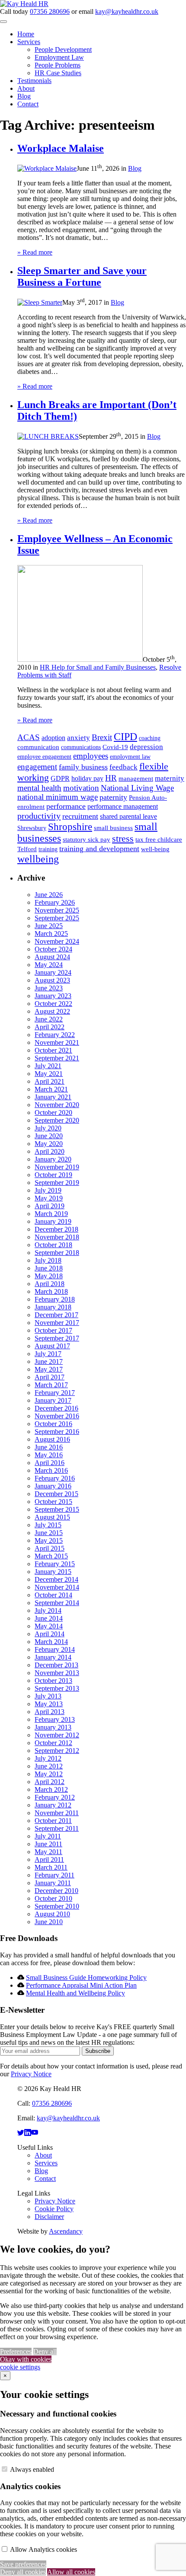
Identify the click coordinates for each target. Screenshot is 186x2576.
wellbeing (38, 859)
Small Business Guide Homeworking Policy (86, 1977)
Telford (27, 849)
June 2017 (49, 1361)
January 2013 (53, 1727)
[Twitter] (21, 2133)
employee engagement (44, 757)
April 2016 (50, 1463)
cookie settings (20, 2367)
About (26, 88)
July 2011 (48, 1836)
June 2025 (49, 926)
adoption (53, 738)
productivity (39, 816)
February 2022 (55, 1035)
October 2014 (53, 1595)
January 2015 (53, 1572)
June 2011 (48, 1844)
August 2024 (52, 957)
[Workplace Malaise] (47, 168)
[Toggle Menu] (3, 22)
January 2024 (53, 972)
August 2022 (52, 1011)
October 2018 (53, 1245)
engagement (37, 767)
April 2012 (50, 1782)
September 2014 (57, 1603)
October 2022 (53, 1004)
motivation (81, 788)
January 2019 (53, 1221)
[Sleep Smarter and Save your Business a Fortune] (40, 302)
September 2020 (57, 1120)
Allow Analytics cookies (43, 2549)
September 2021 (57, 1058)
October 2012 (53, 1743)
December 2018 (56, 1229)
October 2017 (53, 1330)
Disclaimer (49, 2217)
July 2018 (48, 1260)
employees (91, 756)
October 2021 (53, 1050)
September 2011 (57, 1828)
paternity (113, 797)
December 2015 (56, 1494)
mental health (39, 788)
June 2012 (49, 1766)
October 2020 (53, 1112)
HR (111, 778)
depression (146, 747)
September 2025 (57, 918)
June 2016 (49, 1447)
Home (26, 34)
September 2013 (57, 1688)
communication (38, 747)
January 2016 (53, 1486)
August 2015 (52, 1517)
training (48, 849)
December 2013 (56, 1665)
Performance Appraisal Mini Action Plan (81, 1985)
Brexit (102, 737)
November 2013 (57, 1673)
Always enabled (32, 2469)
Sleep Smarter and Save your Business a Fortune (82, 276)
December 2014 (56, 1579)
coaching (150, 738)
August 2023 (52, 980)
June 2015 (49, 1533)
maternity (170, 778)
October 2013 (53, 1681)
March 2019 (51, 1214)
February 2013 (55, 1719)
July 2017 (48, 1354)
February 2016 (55, 1478)
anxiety (79, 738)
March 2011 (51, 1867)
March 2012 (51, 1789)
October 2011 (53, 1821)
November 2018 (57, 1237)
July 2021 (48, 1066)
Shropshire (70, 827)
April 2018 (50, 1284)
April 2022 (50, 1027)
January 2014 (53, 1657)
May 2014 (49, 1626)
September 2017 (57, 1338)
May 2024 (49, 965)
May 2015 (49, 1540)
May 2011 (48, 1852)
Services (29, 42)
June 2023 (49, 988)
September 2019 (57, 1183)
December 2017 (56, 1315)
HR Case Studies (58, 73)
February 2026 (55, 902)
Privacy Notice (31, 2074)
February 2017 (55, 1393)
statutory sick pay (87, 840)
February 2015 (55, 1564)
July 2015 (48, 1525)
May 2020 (49, 1144)
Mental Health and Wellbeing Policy (75, 1993)
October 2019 (53, 1175)
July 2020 (48, 1128)
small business (113, 828)
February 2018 (55, 1299)
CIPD (125, 737)
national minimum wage (58, 797)
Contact (28, 104)
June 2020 (49, 1136)
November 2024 (57, 941)
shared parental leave (128, 816)
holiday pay (87, 778)
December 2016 (56, 1408)
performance (66, 806)
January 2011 (53, 1883)
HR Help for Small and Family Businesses (98, 667)
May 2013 (49, 1704)
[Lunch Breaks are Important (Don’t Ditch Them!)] (48, 436)
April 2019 (50, 1206)
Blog (24, 96)
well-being (155, 849)
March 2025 (51, 934)
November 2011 (57, 1813)
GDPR (60, 778)
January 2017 (53, 1400)
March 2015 (51, 1556)
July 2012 (48, 1758)
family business (83, 767)
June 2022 (49, 1019)
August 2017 (52, 1346)
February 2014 (55, 1649)
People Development (63, 49)
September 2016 (57, 1432)
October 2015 (53, 1502)
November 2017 (57, 1323)
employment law (130, 757)
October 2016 (53, 1424)
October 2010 (53, 1898)
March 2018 (51, 1291)
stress (123, 838)
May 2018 (49, 1276)
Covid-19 (115, 747)
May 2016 (49, 1455)
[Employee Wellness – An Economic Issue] (80, 659)
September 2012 (57, 1751)
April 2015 (50, 1548)
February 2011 (55, 1875)
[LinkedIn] (28, 2133)
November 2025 (57, 910)
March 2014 (51, 1642)
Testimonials (34, 81)
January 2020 (53, 1159)
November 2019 (57, 1167)
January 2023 (53, 996)
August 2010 (52, 1914)
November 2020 (57, 1105)
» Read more (35, 252)
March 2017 (51, 1385)
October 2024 (53, 949)
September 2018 (57, 1253)
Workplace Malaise (61, 148)
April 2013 (50, 1712)
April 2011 (49, 1859)
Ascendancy (66, 2231)
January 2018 (53, 1307)
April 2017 (50, 1377)
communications (81, 747)
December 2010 (56, 1891)
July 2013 (48, 1696)
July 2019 (48, 1190)
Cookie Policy (54, 2209)
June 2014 (49, 1618)
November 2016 (57, 1416)
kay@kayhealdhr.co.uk (127, 11)
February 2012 (55, 1797)
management (136, 779)
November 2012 (57, 1735)
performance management (123, 806)
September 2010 (57, 1906)
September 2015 (57, 1509)
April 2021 (50, 1081)
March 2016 (51, 1470)
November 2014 (57, 1587)
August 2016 (52, 1439)
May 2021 (49, 1074)
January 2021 (53, 1097)
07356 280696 (50, 11)
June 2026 (49, 895)
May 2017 (49, 1369)
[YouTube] (35, 2133)
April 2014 (50, 1634)
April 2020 (50, 1151)
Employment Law (59, 57)
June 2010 (49, 1922)
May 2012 (49, 1774)
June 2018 (49, 1268)
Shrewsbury (32, 828)
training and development (99, 849)
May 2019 (49, 1198)
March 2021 (51, 1089)
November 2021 (57, 1042)
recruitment (80, 816)
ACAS (29, 737)
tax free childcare (159, 840)
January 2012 (53, 1805)
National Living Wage (137, 788)
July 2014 (48, 1610)
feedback (123, 767)
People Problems (58, 65)
